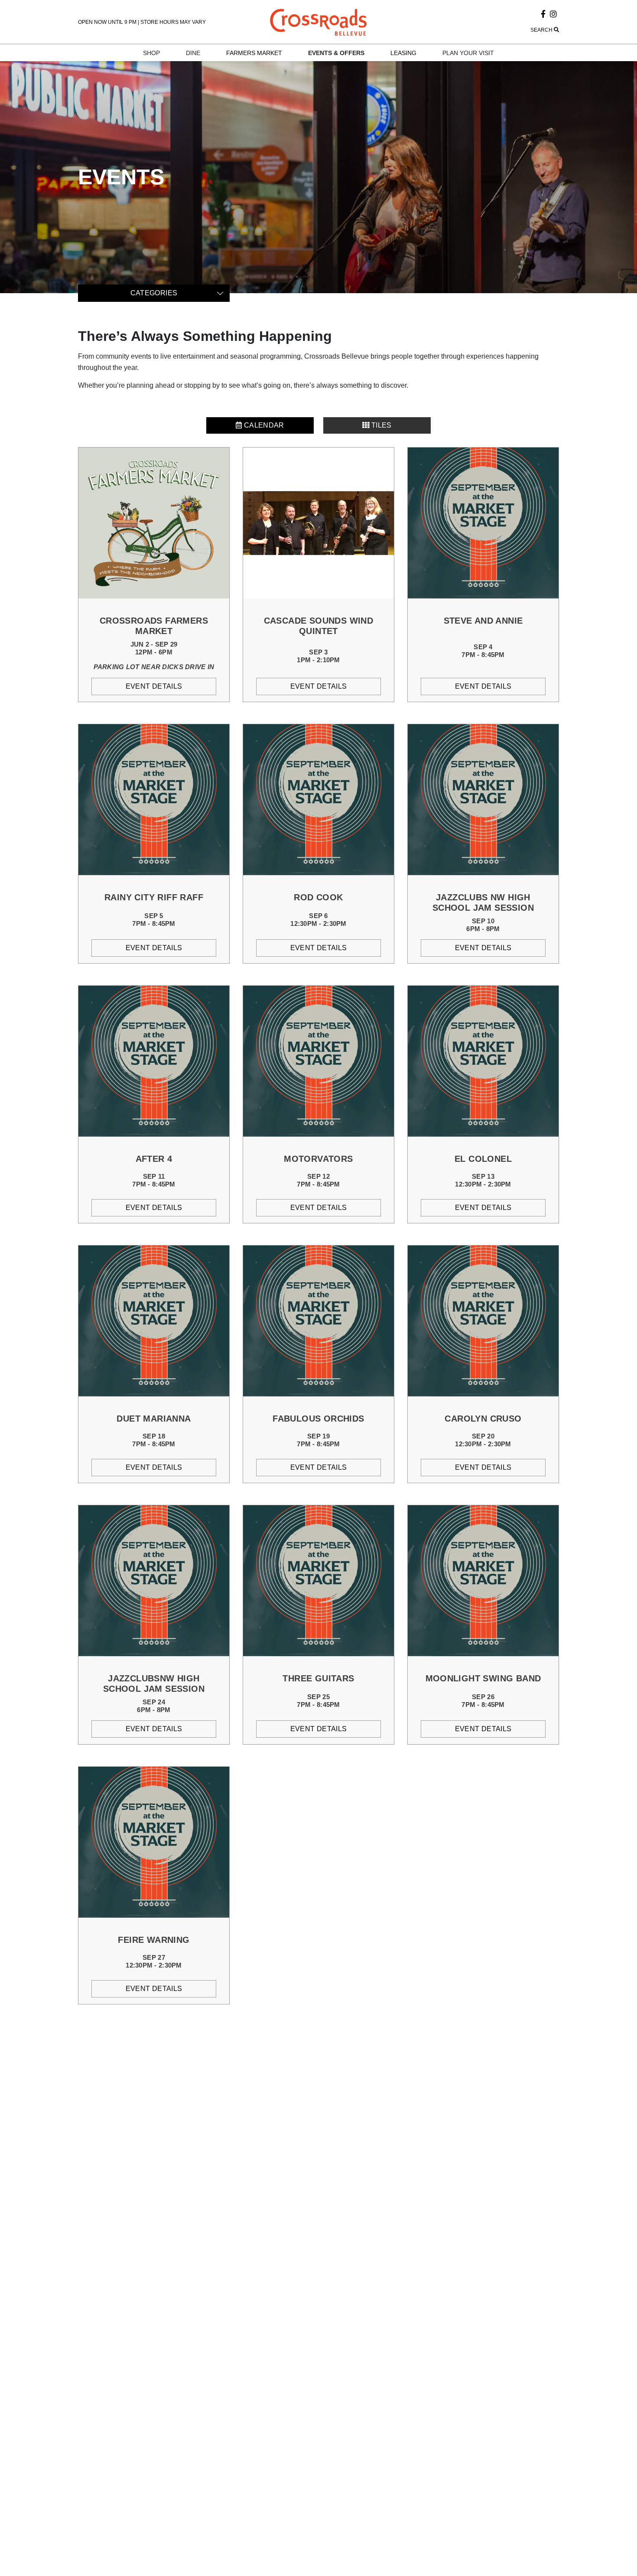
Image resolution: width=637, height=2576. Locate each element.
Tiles (381, 425)
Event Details (154, 686)
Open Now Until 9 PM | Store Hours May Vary (142, 22)
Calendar (263, 425)
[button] (483, 30)
